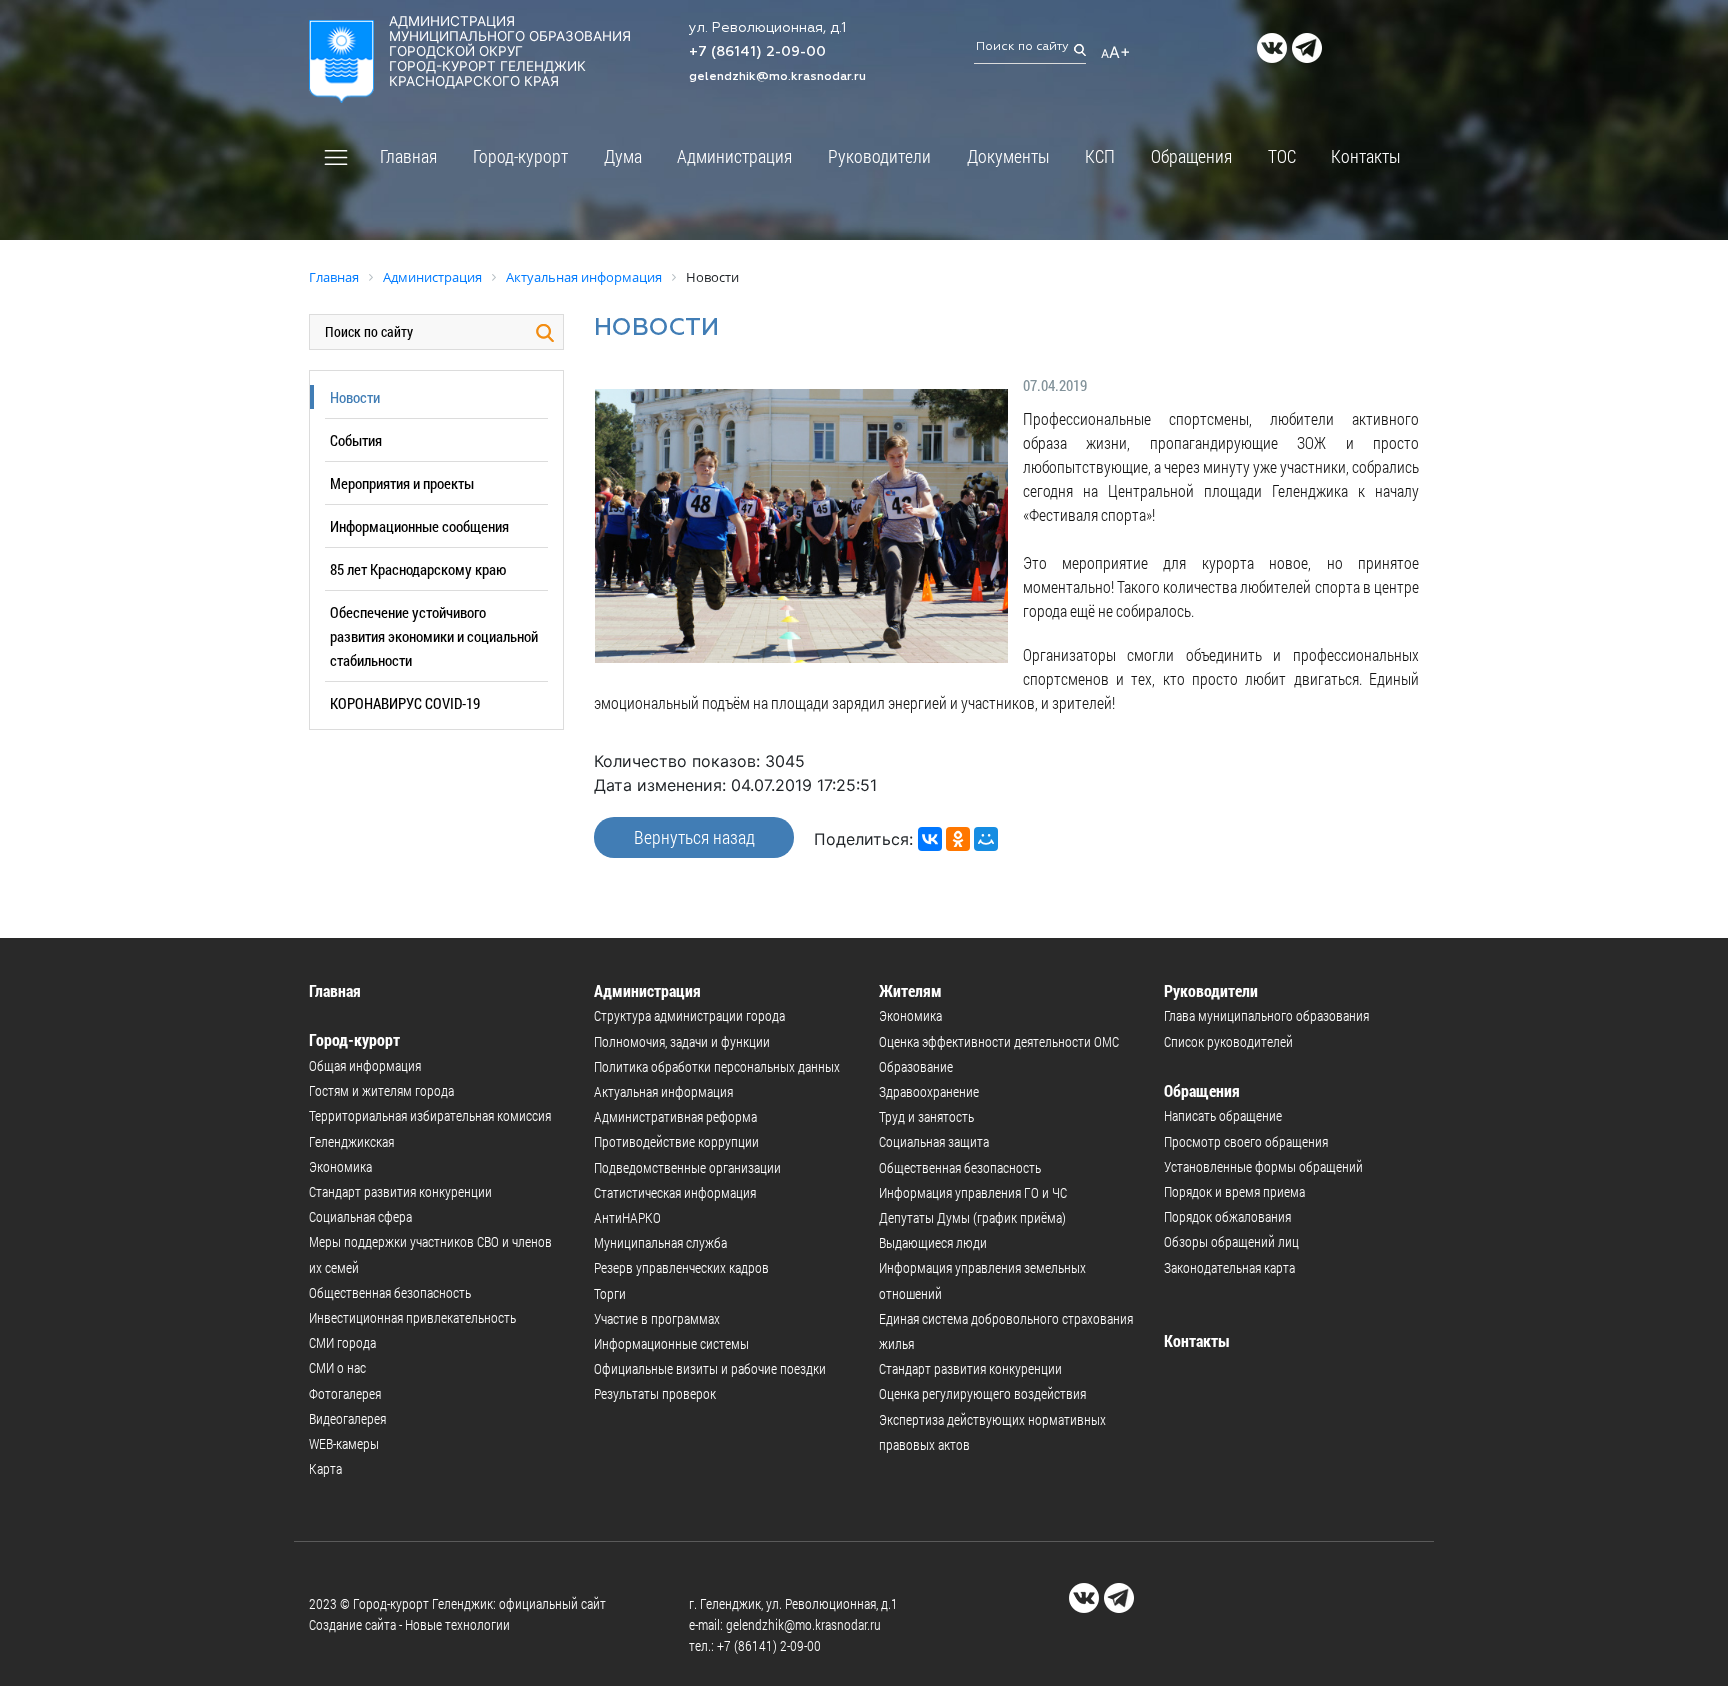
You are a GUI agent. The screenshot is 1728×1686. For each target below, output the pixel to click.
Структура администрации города (689, 1015)
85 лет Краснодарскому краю (418, 569)
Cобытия (356, 440)
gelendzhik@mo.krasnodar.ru (777, 77)
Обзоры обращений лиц (1231, 1241)
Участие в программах (657, 1318)
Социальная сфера (360, 1216)
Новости (355, 397)
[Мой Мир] (986, 839)
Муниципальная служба (660, 1242)
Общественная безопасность (390, 1292)
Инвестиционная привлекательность (412, 1317)
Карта (325, 1468)
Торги (610, 1293)
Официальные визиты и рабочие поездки (710, 1368)
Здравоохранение (929, 1091)
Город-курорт (520, 156)
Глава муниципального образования (1266, 1015)
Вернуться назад (694, 837)
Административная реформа (675, 1116)
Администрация (734, 156)
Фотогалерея (345, 1393)
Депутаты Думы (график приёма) (972, 1217)
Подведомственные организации (687, 1167)
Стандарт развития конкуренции (400, 1191)
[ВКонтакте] (930, 839)
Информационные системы (671, 1343)
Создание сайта (352, 1624)
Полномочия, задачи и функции (682, 1041)
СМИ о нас (337, 1367)
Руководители (879, 156)
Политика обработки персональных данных (717, 1066)
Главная (408, 156)
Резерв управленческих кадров (681, 1267)
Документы (1008, 156)
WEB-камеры (344, 1443)
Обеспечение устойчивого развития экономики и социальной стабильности (434, 636)
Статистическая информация (675, 1192)
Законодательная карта (1229, 1267)
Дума (623, 156)
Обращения (1191, 156)
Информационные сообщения (419, 526)
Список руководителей (1228, 1041)
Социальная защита (934, 1141)
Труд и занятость (926, 1116)
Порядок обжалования (1227, 1216)
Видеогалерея (347, 1418)
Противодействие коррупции (676, 1141)
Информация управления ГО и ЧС (973, 1192)
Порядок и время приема (1234, 1191)
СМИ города (342, 1342)
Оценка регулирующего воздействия (982, 1393)
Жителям (910, 990)
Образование (916, 1066)
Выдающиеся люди (933, 1242)
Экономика (340, 1166)
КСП (1100, 156)
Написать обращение (1223, 1115)
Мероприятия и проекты (402, 483)
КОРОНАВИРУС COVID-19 (405, 703)
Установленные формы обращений (1263, 1166)
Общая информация (365, 1065)
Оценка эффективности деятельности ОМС (999, 1041)
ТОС (1282, 156)
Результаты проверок (655, 1393)
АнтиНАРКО (627, 1217)
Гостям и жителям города (381, 1090)
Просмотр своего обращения (1246, 1141)
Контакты (1366, 156)
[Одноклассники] (958, 839)
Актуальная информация (663, 1091)
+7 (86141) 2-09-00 (757, 52)
